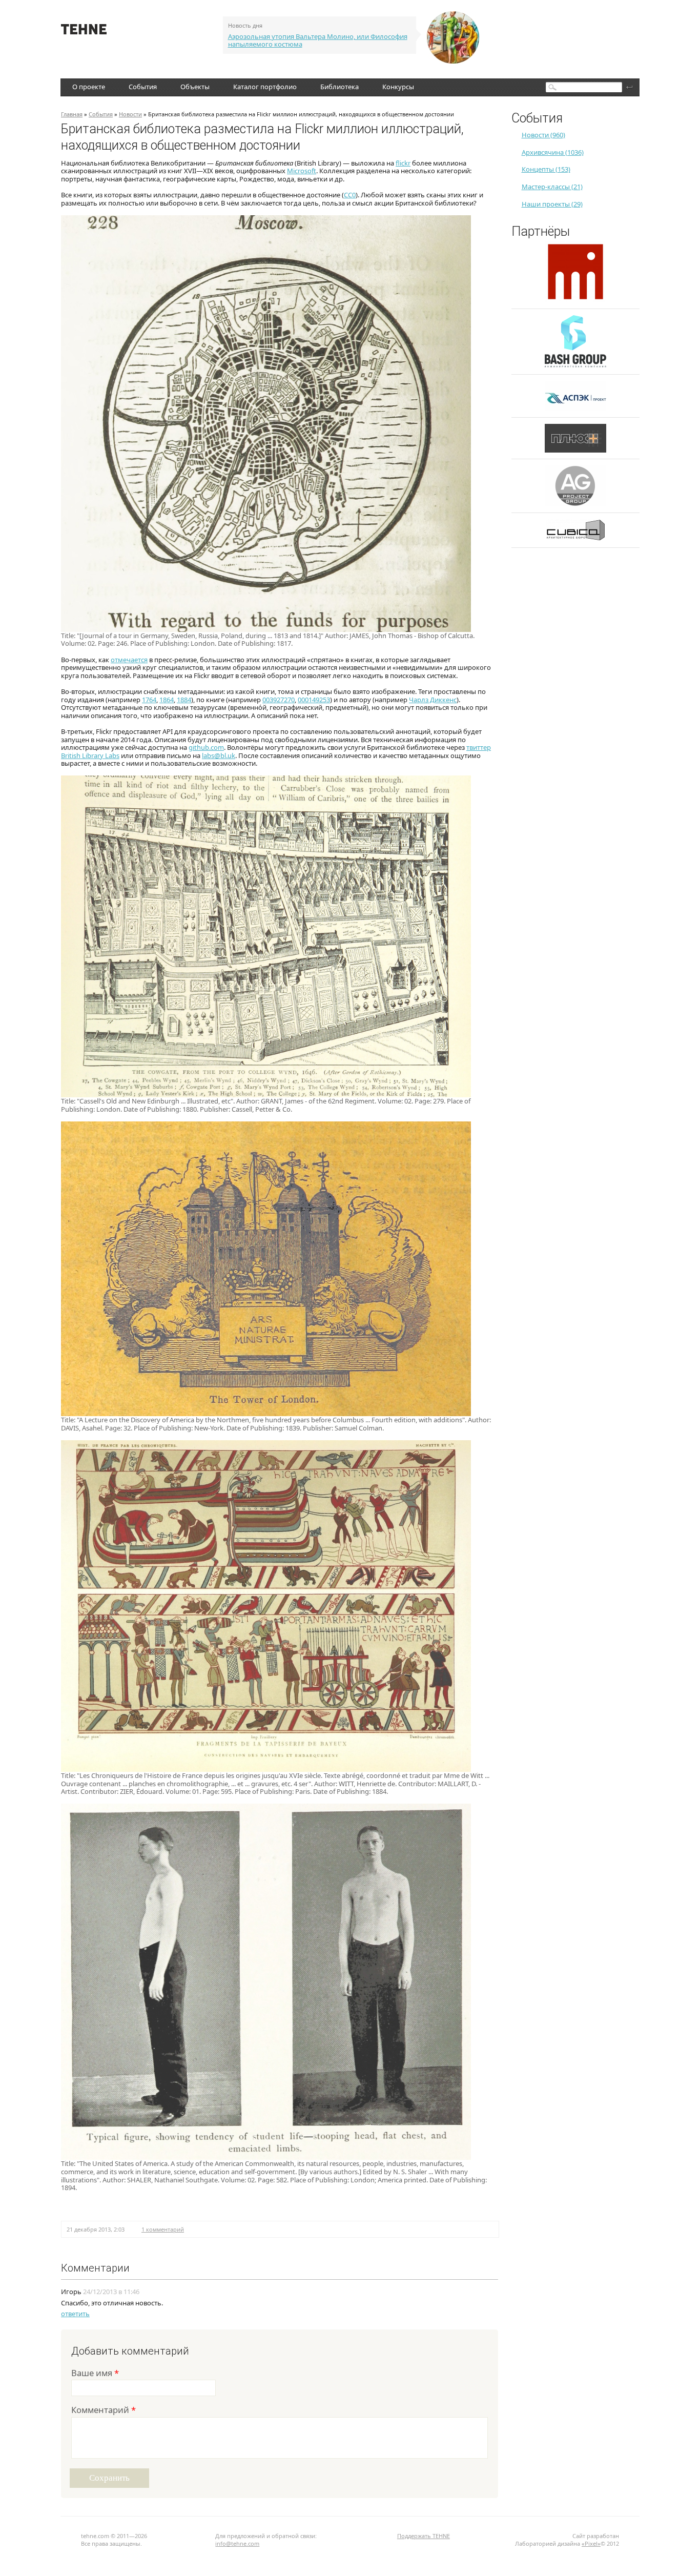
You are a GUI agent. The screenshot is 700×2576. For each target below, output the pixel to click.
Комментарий (104, 2411)
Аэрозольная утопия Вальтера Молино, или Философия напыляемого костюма (318, 40)
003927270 (279, 700)
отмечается (129, 660)
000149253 (314, 700)
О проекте (89, 87)
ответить (75, 2314)
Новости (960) (543, 135)
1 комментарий (163, 2229)
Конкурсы (398, 87)
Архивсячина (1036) (553, 152)
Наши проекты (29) (552, 204)
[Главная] (84, 32)
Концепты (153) (546, 169)
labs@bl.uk (219, 755)
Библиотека (339, 87)
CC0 (350, 195)
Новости (130, 114)
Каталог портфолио (265, 87)
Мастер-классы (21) (552, 187)
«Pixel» (591, 2543)
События (143, 87)
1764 (149, 700)
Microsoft (302, 171)
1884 (184, 700)
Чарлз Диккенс (433, 700)
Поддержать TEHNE (424, 2536)
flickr (403, 163)
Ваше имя (95, 2374)
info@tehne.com (237, 2543)
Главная (72, 114)
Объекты (195, 87)
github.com (206, 747)
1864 (167, 700)
